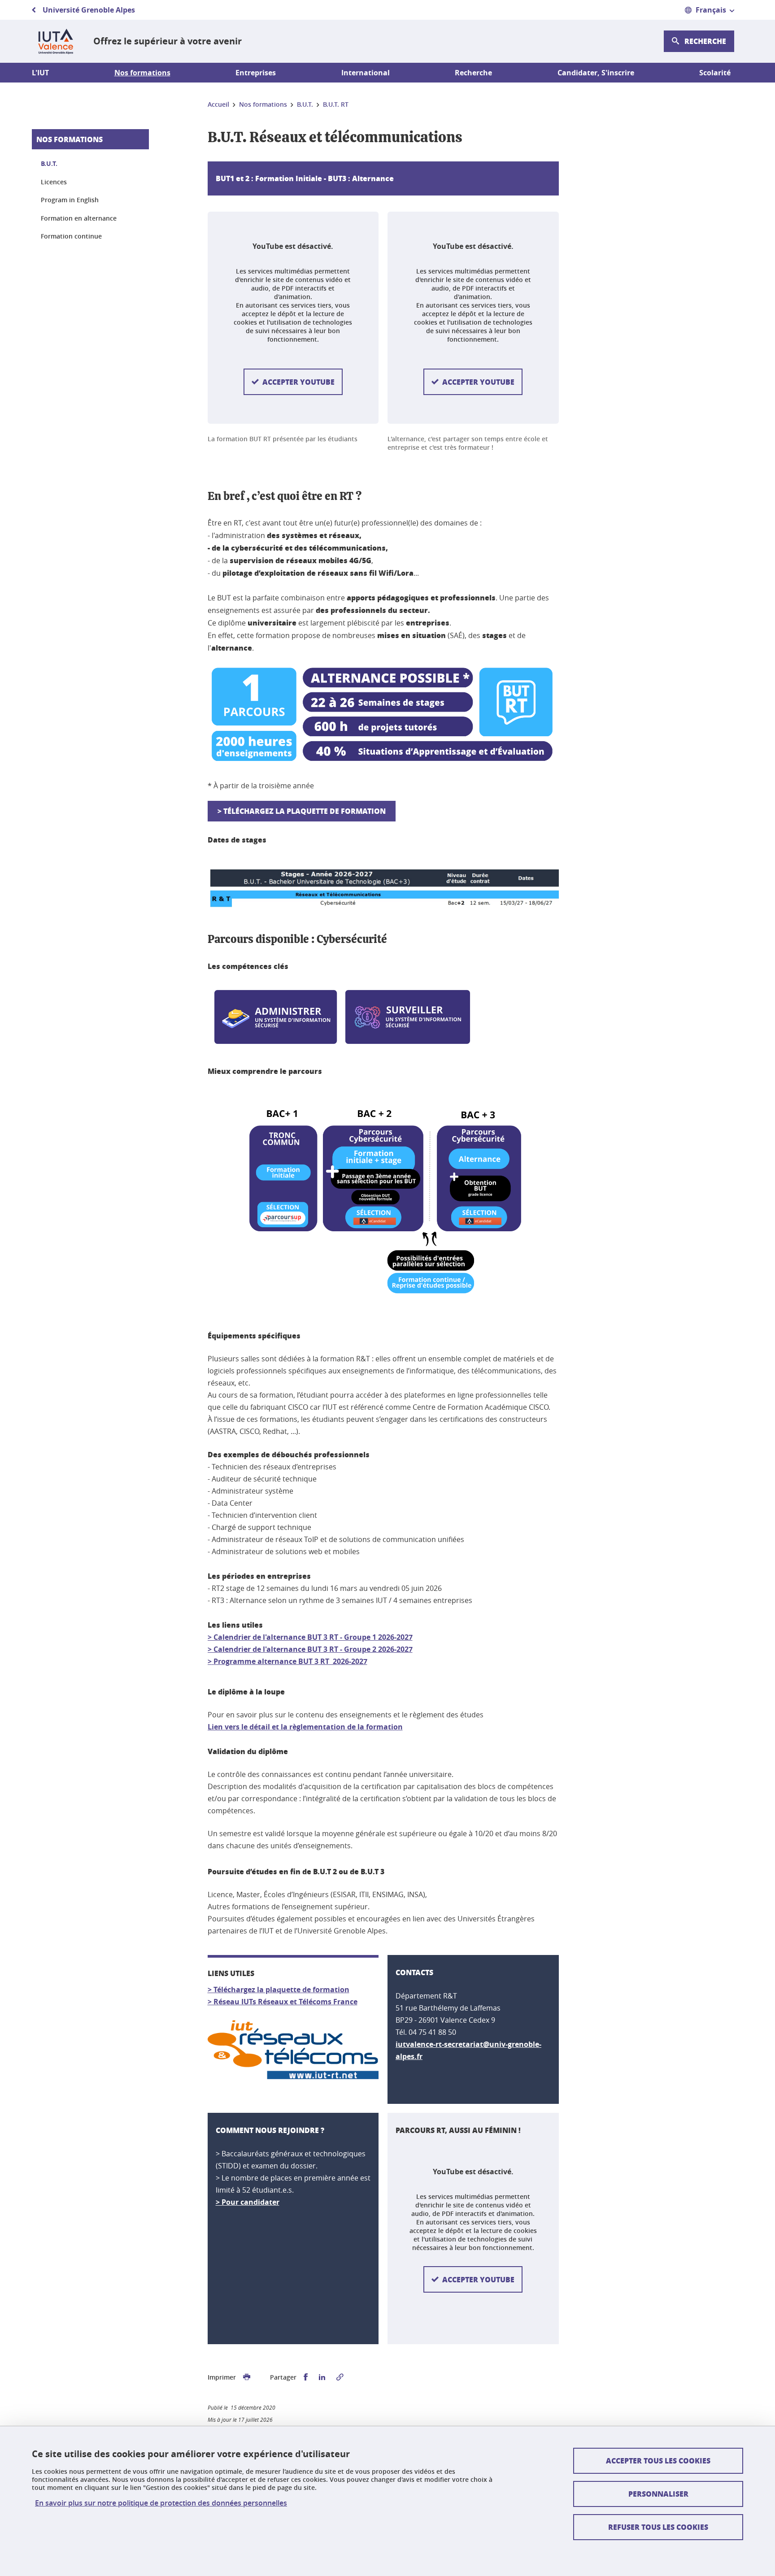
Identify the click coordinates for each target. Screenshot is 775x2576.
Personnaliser (658, 2494)
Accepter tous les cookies (658, 2461)
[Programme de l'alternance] (213, 1661)
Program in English (70, 200)
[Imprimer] (247, 2377)
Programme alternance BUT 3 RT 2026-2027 (290, 1661)
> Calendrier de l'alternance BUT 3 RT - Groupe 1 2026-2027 (310, 1637)
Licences (54, 182)
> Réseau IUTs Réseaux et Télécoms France (283, 2002)
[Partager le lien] (340, 2377)
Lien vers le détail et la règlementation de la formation (305, 1727)
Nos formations (70, 139)
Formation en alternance (79, 218)
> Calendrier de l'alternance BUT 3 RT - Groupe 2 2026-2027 (310, 1649)
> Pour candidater (248, 2202)
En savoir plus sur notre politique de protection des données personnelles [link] (161, 2503)
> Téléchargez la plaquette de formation (302, 811)
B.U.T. (49, 163)
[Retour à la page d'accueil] (55, 41)
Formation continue (71, 236)
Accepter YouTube (298, 382)
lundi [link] (320, 1588)
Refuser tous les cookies (658, 2527)
